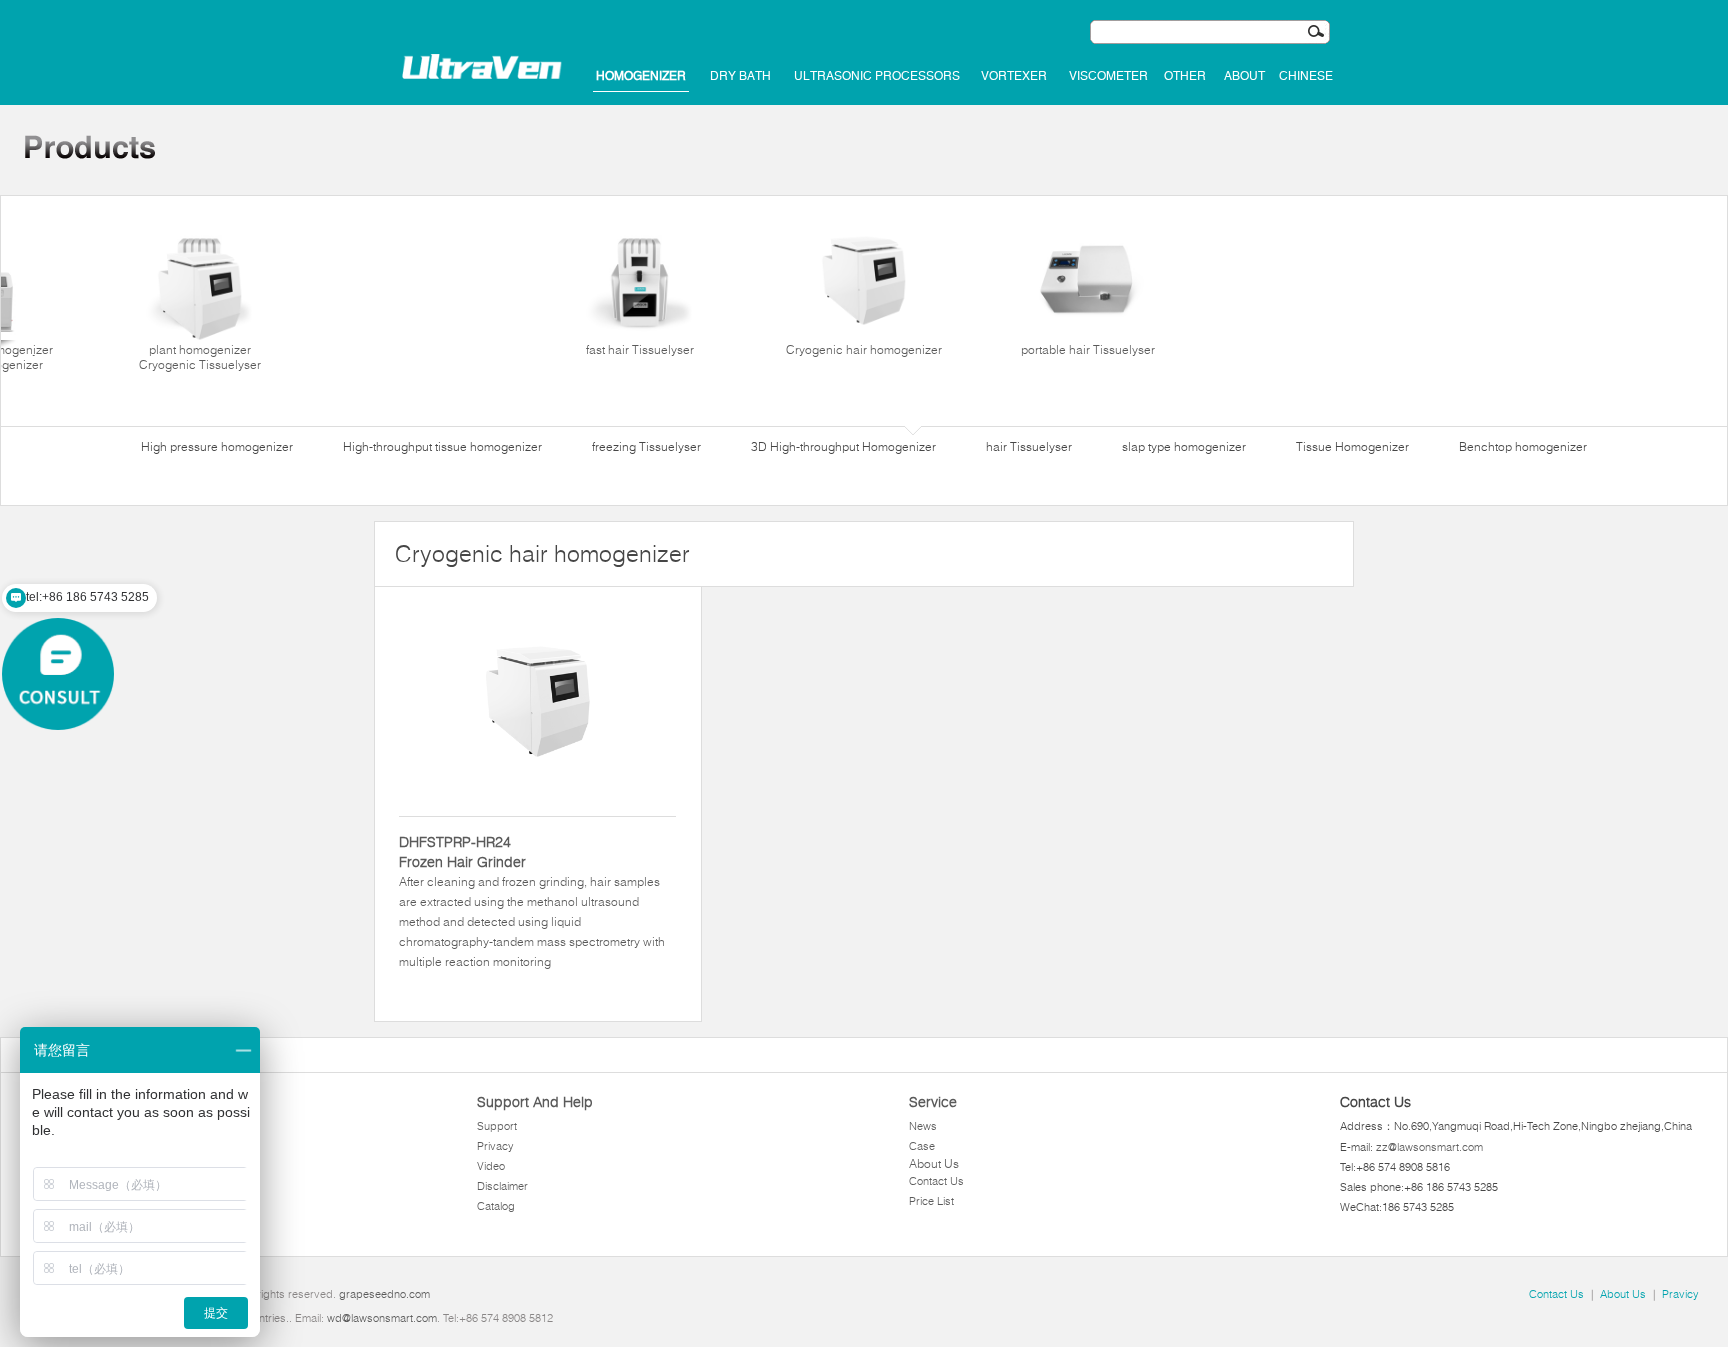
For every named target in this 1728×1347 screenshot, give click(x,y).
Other (1185, 76)
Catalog (496, 1206)
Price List (931, 1201)
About (1244, 76)
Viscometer (1108, 76)
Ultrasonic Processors (877, 76)
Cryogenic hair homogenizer (864, 349)
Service (933, 1102)
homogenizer (641, 76)
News (923, 1126)
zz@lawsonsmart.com (1429, 1147)
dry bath (740, 76)
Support (497, 1126)
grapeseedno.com (384, 1294)
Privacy (495, 1146)
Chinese (1306, 76)
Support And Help (535, 1102)
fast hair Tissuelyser (640, 349)
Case (922, 1146)
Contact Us (936, 1181)
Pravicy (1680, 1294)
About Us (934, 1163)
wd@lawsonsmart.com (382, 1318)
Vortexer (1014, 76)
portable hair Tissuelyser (1088, 349)
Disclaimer (502, 1186)
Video (491, 1166)
